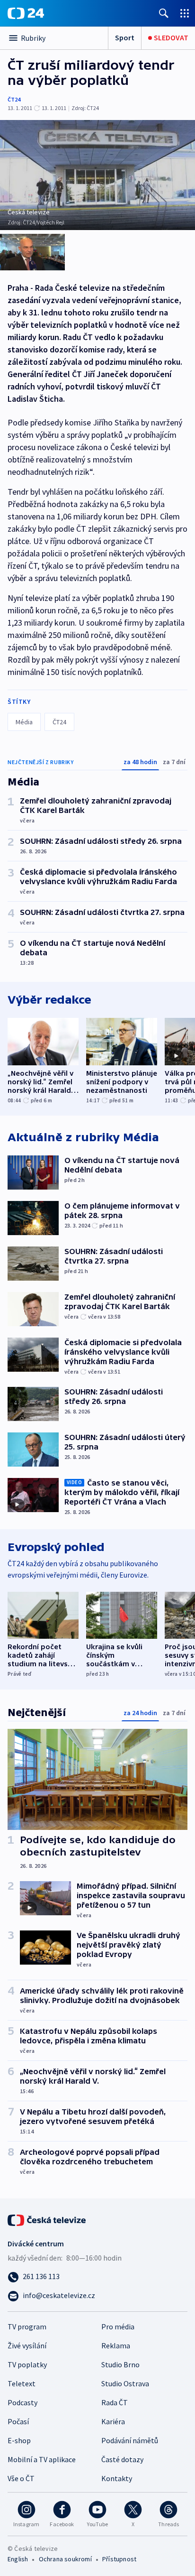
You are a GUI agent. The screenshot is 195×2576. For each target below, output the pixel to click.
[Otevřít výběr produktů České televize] (185, 13)
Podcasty (22, 2402)
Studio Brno (120, 2364)
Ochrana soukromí (65, 2559)
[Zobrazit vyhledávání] (164, 13)
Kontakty (117, 2478)
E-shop (19, 2440)
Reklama (116, 2345)
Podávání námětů (130, 2440)
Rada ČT (115, 2402)
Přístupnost (119, 2559)
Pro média (118, 2327)
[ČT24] (26, 13)
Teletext (22, 2383)
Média (24, 722)
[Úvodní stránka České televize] (47, 2219)
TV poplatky (27, 2364)
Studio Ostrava (125, 2383)
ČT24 (14, 99)
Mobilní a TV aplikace (42, 2459)
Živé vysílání (27, 2345)
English (18, 2559)
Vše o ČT (21, 2478)
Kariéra (113, 2421)
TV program (27, 2327)
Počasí (18, 2421)
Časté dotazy (122, 2459)
